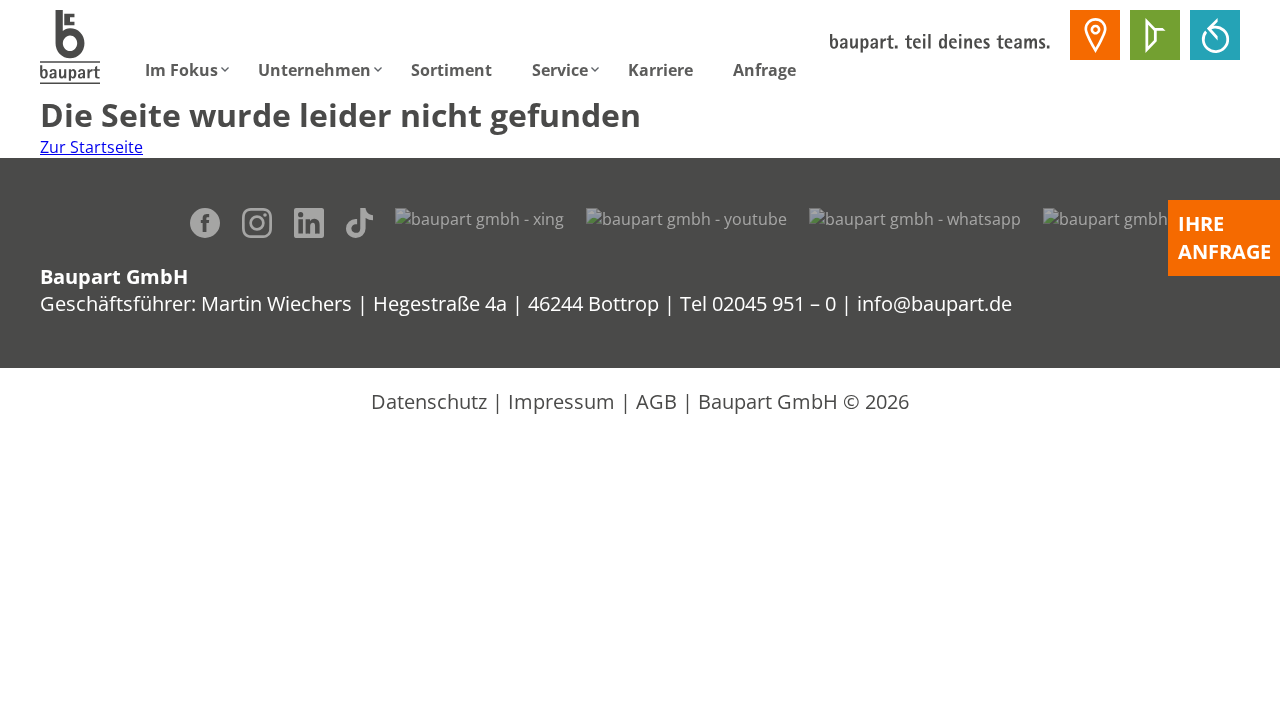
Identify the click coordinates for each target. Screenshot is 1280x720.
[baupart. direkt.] (1095, 35)
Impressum (561, 401)
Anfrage (764, 70)
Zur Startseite (91, 147)
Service (560, 70)
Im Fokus (181, 70)
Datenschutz (429, 401)
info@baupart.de (934, 303)
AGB (656, 401)
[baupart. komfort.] (1215, 35)
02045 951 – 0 (774, 303)
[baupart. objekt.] (1155, 35)
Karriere (660, 70)
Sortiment (451, 70)
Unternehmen (314, 70)
